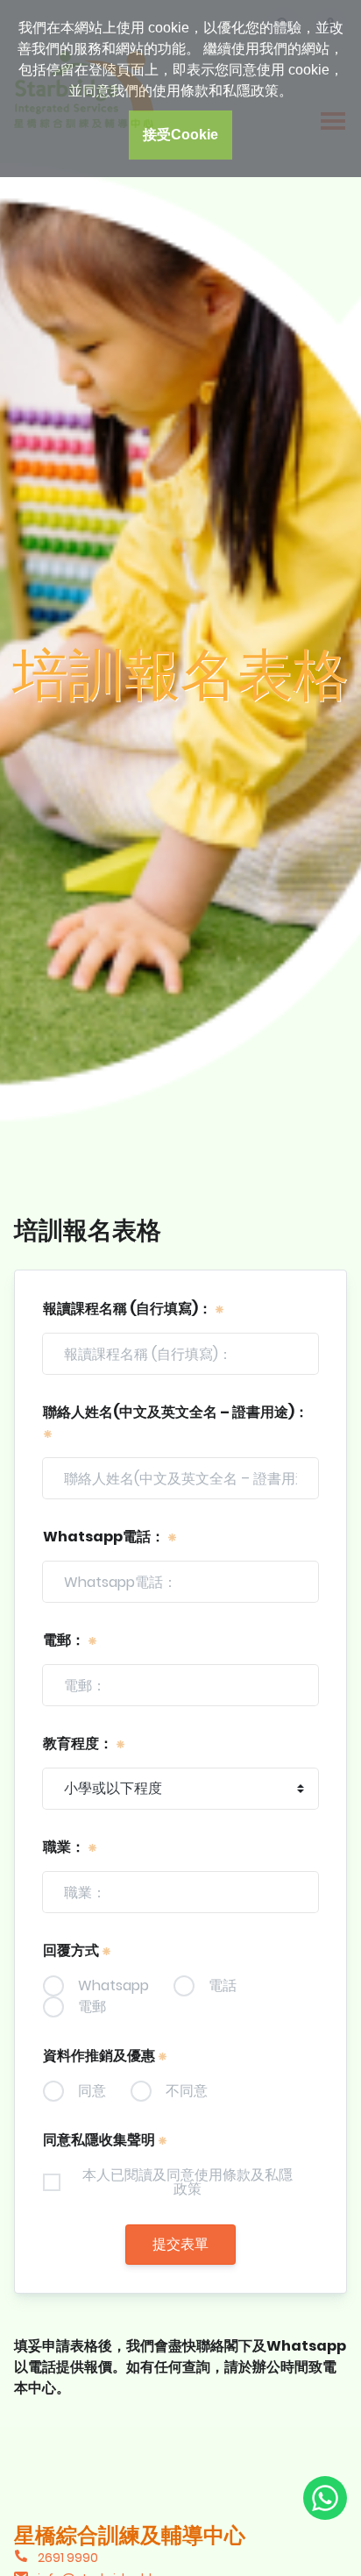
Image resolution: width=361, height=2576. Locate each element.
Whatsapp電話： (105, 1537)
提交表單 (180, 2244)
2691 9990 (68, 2558)
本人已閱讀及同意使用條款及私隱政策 (188, 2182)
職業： (65, 1847)
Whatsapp (113, 1986)
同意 (92, 2091)
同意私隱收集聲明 (100, 2140)
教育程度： (79, 1743)
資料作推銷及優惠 (100, 2056)
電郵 (92, 2007)
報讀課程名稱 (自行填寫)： (129, 1309)
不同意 (187, 2091)
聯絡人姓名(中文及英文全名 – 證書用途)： (176, 1412)
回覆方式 (72, 1950)
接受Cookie (180, 135)
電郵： (65, 1640)
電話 (223, 1986)
